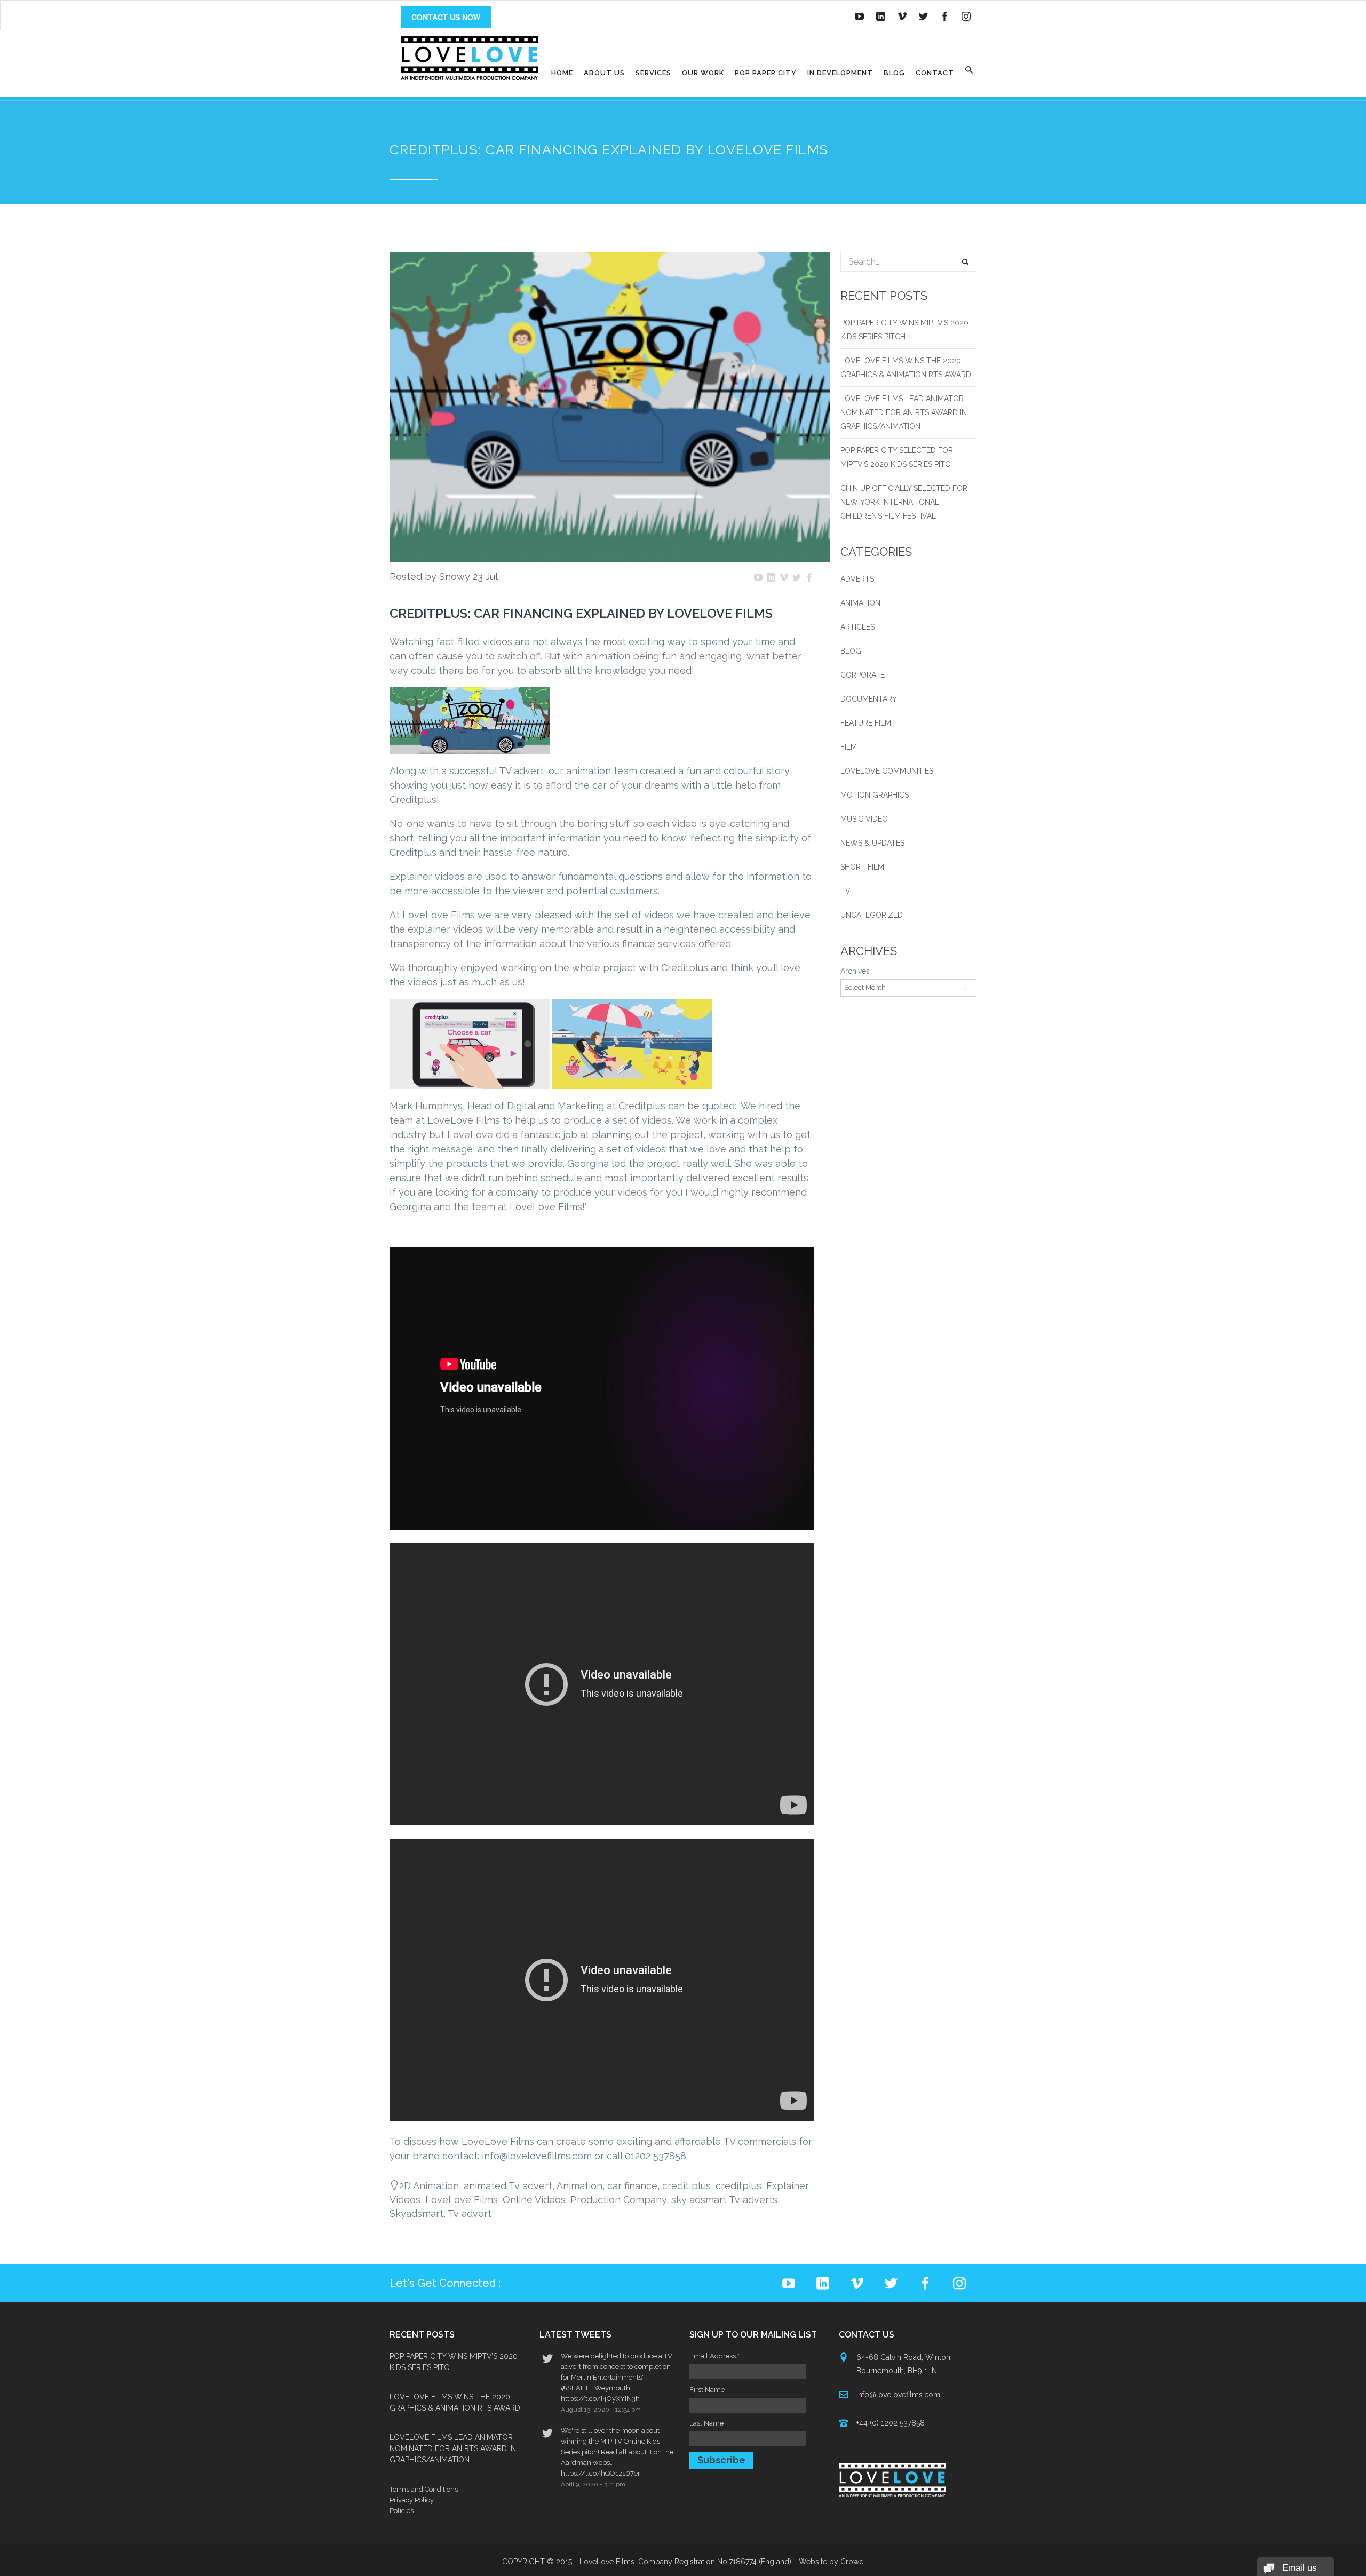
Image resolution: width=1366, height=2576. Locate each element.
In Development (840, 73)
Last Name (706, 2423)
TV (845, 891)
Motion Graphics (875, 795)
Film (849, 747)
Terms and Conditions (424, 2489)
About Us (604, 73)
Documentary (869, 699)
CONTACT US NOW (446, 17)
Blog (894, 73)
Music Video (864, 819)
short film (862, 867)
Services (653, 73)
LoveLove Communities (887, 771)
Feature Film (866, 723)
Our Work (703, 73)
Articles (857, 627)
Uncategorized (872, 915)
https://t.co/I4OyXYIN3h (600, 2399)
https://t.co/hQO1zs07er (601, 2473)
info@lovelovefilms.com (898, 2395)
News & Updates (872, 843)
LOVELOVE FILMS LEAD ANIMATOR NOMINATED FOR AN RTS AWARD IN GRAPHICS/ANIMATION (904, 412)
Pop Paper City (766, 73)
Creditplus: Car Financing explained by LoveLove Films (581, 614)
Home (562, 73)
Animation (860, 603)
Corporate (863, 675)
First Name (707, 2390)
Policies (402, 2511)
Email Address (714, 2356)
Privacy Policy (412, 2500)
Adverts (857, 579)
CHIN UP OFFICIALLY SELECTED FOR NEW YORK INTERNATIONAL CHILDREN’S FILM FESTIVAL (904, 502)
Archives (855, 971)
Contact (935, 73)
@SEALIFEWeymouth (595, 2388)
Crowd (852, 2562)
